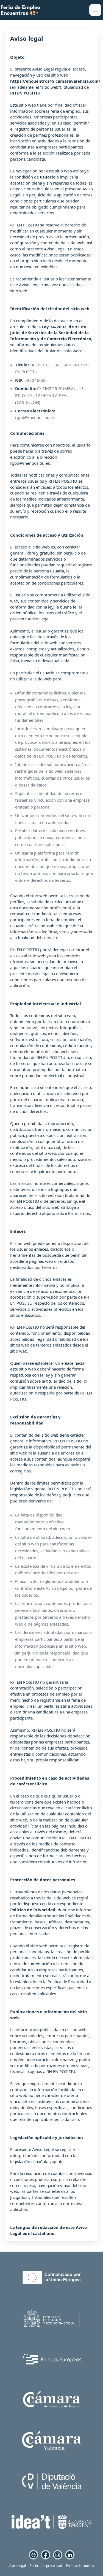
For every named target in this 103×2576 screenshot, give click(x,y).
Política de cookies (80, 2566)
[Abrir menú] (95, 10)
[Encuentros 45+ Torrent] (20, 10)
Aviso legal (18, 2566)
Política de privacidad (46, 2566)
